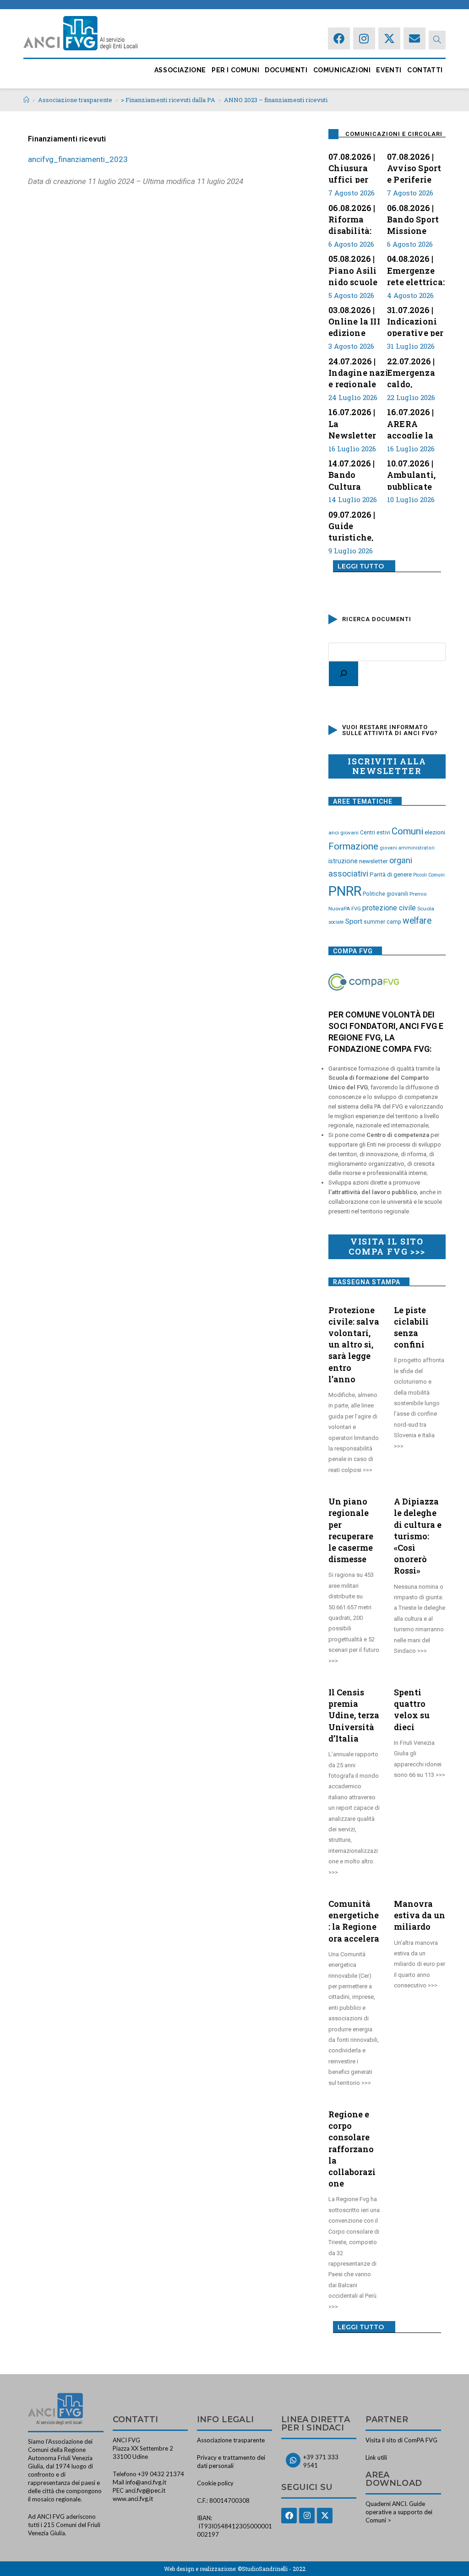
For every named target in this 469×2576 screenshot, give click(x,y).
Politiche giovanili (385, 894)
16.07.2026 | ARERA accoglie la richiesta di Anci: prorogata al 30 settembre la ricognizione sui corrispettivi (414, 422)
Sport (354, 921)
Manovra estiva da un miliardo (420, 1915)
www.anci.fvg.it (133, 2499)
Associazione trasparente (231, 2440)
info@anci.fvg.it (146, 2482)
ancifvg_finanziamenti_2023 (78, 159)
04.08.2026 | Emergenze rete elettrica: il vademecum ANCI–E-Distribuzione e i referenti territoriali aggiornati (416, 269)
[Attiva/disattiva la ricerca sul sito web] (437, 40)
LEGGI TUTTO (361, 566)
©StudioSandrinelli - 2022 (272, 2569)
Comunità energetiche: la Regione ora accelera (354, 1921)
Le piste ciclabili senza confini (411, 1327)
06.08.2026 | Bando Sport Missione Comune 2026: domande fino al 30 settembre (413, 218)
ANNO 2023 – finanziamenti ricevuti (276, 100)
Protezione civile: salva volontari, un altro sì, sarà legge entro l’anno (354, 1345)
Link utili (376, 2457)
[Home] (26, 100)
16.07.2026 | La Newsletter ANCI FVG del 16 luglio (357, 422)
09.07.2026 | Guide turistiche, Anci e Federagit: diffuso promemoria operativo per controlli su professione (357, 525)
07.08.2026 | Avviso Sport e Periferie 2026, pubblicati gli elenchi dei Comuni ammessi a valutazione (416, 167)
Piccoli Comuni (429, 875)
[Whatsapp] (293, 2460)
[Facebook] (339, 38)
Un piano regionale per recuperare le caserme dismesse (351, 1530)
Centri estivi (375, 833)
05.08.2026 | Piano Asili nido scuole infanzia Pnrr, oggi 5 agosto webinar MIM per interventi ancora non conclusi (357, 269)
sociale (336, 922)
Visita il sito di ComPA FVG (401, 2440)
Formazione (353, 846)
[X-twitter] (389, 38)
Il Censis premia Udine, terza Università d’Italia (354, 1715)
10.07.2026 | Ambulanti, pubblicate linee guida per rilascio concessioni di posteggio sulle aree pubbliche (413, 474)
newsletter (374, 861)
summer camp (382, 922)
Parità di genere (391, 874)
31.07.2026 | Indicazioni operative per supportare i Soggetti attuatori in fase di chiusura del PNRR (415, 320)
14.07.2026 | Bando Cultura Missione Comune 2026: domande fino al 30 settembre (352, 474)
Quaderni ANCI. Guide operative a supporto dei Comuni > (399, 2512)
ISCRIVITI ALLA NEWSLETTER (387, 766)
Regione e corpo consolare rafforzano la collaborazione (352, 2149)
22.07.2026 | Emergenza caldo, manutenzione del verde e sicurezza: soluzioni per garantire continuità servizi (419, 372)
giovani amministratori (407, 848)
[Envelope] (414, 38)
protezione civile (389, 908)
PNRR (345, 891)
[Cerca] (344, 674)
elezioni (435, 832)
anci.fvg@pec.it (145, 2490)
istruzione (343, 861)
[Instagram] (364, 38)
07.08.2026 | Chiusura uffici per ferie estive (352, 167)
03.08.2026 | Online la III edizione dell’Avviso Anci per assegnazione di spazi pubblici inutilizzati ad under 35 (357, 320)
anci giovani (344, 833)
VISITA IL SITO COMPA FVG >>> (387, 1246)
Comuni (407, 831)
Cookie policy (215, 2483)
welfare (417, 921)
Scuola (426, 909)
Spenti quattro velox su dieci (412, 1710)
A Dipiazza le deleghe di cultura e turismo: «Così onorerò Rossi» (418, 1536)
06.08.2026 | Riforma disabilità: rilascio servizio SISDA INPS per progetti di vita (353, 218)
